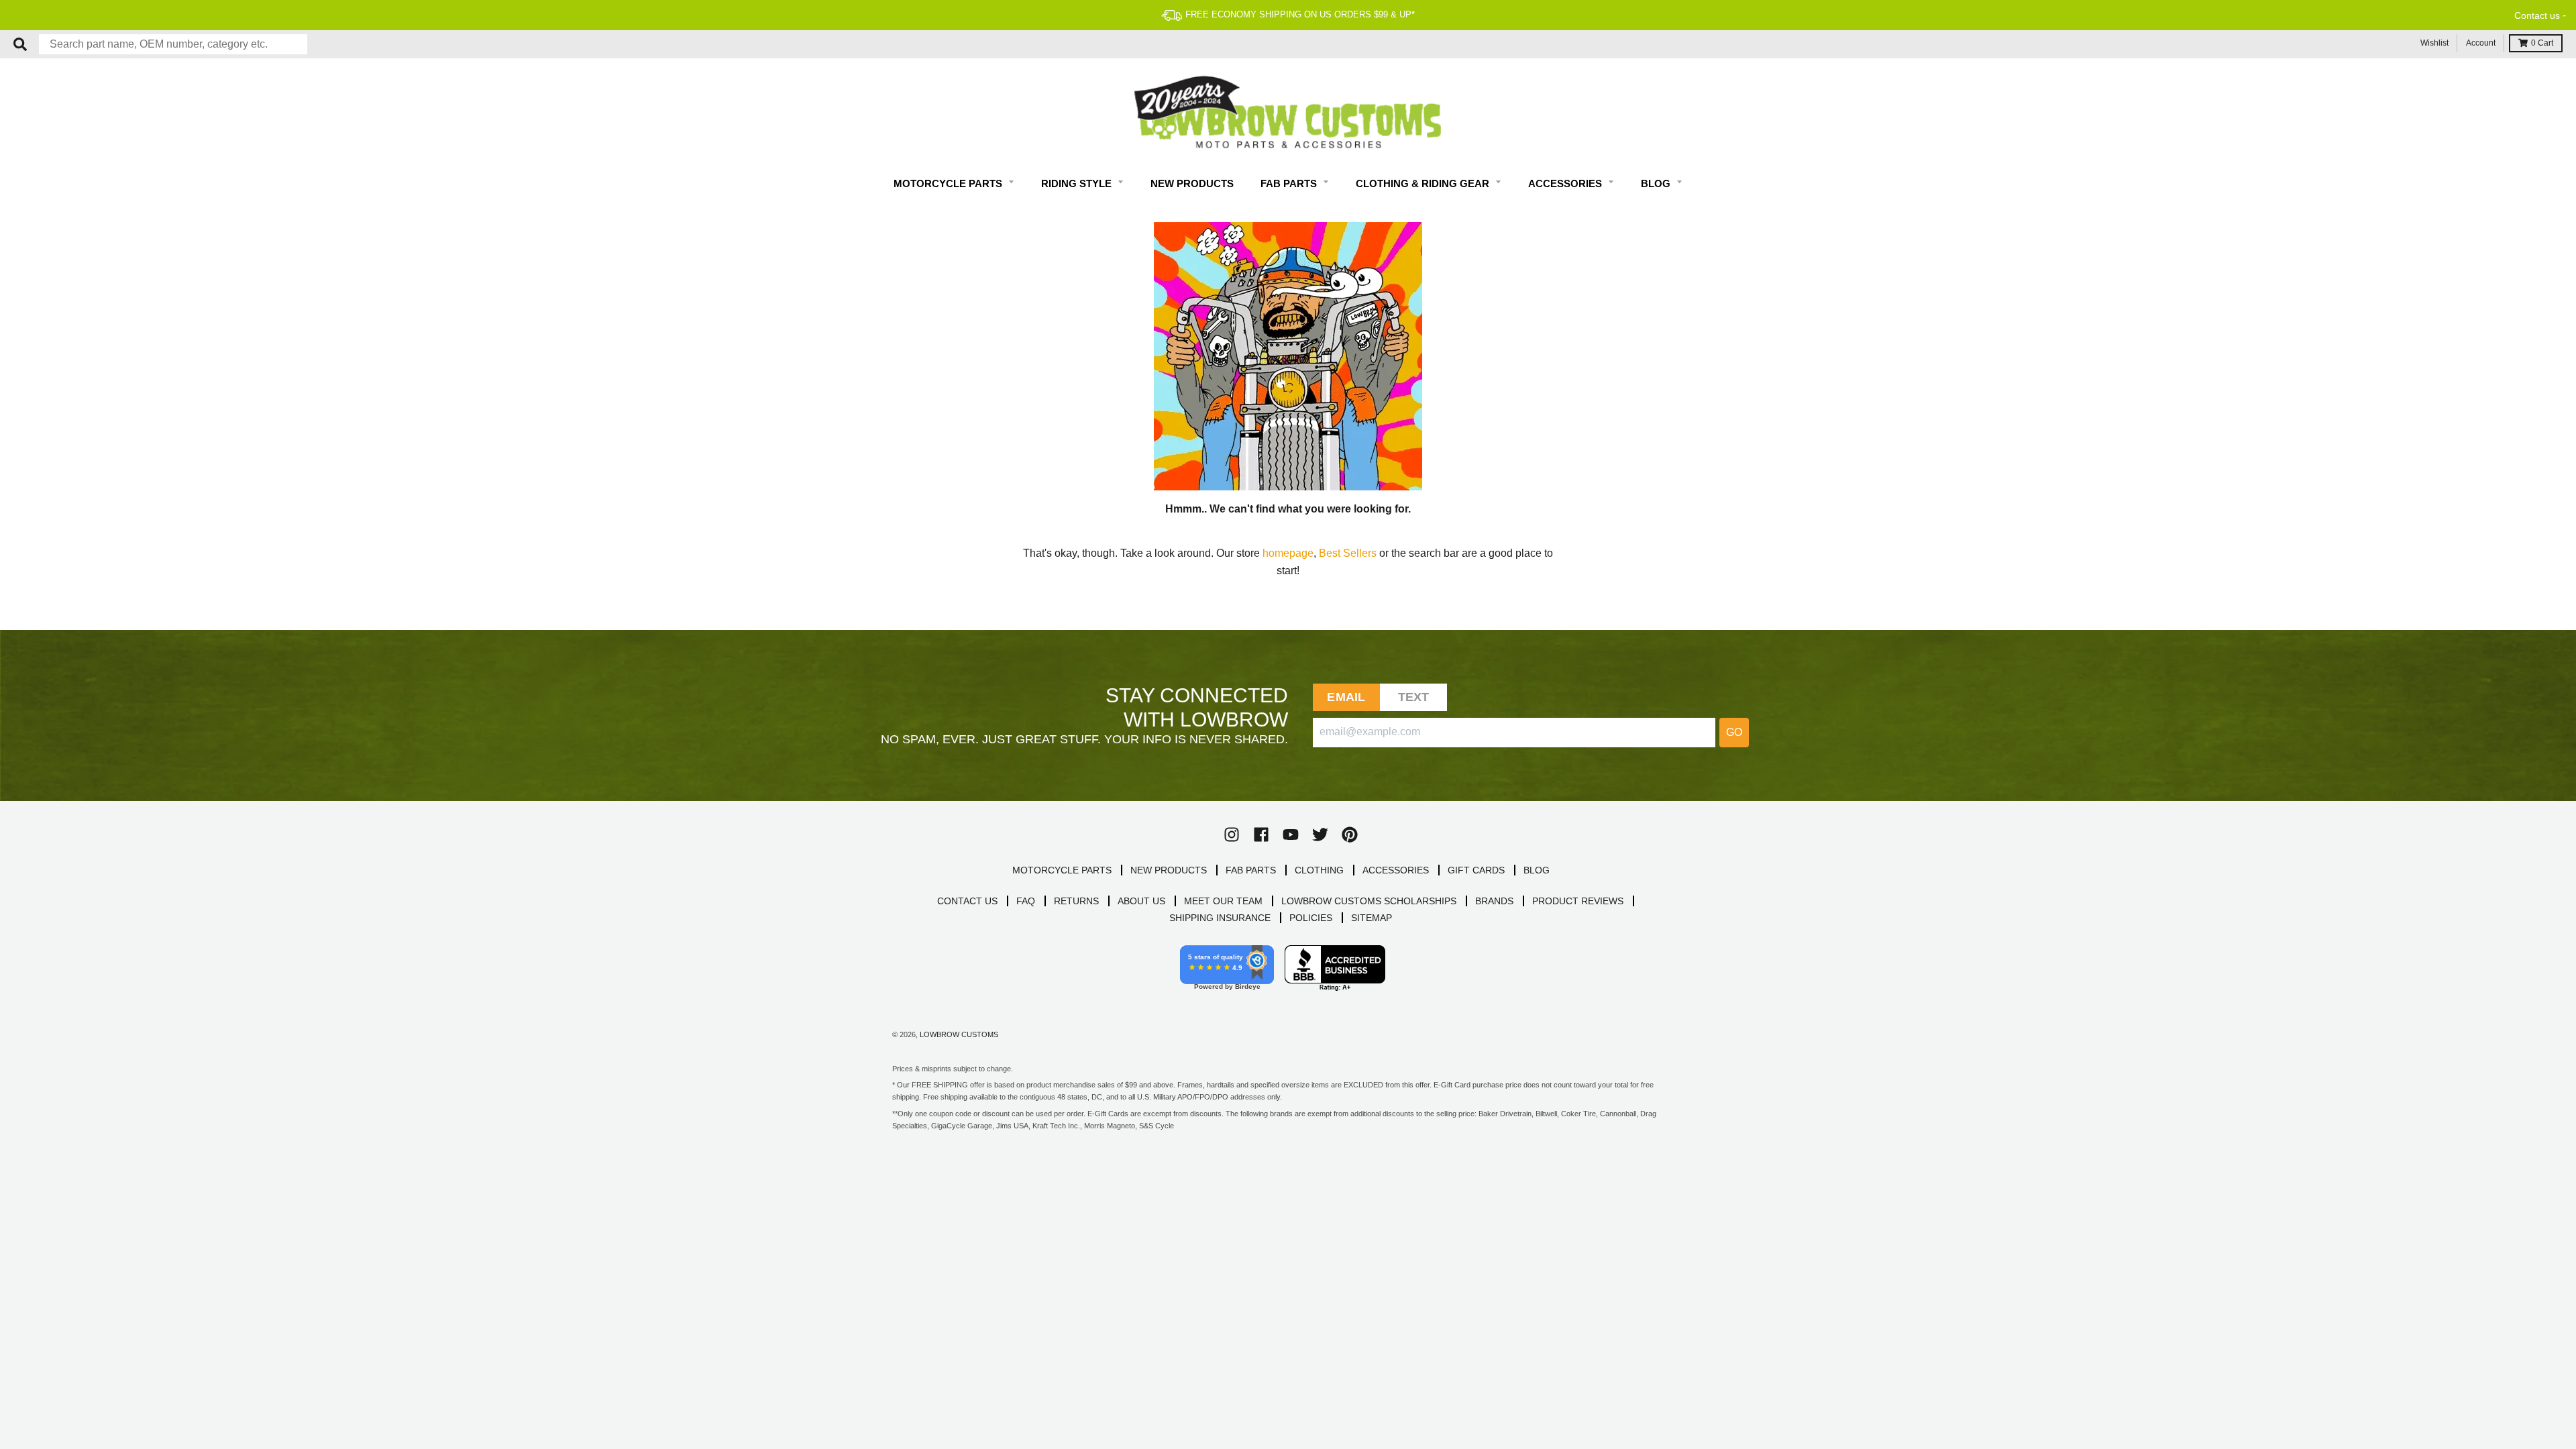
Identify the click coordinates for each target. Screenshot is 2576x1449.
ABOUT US (1141, 901)
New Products (1192, 183)
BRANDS (1494, 901)
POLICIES (1311, 918)
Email (1346, 697)
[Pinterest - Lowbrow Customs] (1350, 835)
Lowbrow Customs (959, 1034)
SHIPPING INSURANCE (1220, 918)
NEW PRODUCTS (1169, 870)
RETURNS (1076, 901)
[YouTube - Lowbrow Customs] (1291, 835)
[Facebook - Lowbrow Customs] (1261, 835)
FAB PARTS (1251, 870)
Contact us (2537, 15)
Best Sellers (1348, 553)
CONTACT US (967, 901)
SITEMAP (1372, 918)
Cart (2542, 43)
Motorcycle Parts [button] (949, 183)
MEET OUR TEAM (1223, 901)
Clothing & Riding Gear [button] (1424, 183)
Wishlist (2434, 43)
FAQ (1026, 901)
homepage (1288, 553)
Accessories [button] (1566, 183)
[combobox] (173, 44)
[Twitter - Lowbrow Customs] (1320, 835)
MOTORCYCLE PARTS (1062, 870)
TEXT (1414, 697)
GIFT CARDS (1476, 870)
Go (1734, 732)
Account (2481, 43)
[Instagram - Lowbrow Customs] (1232, 835)
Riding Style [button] (1078, 183)
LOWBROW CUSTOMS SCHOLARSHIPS (1369, 901)
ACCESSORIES (1396, 870)
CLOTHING (1319, 870)
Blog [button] (1657, 183)
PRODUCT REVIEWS (1578, 901)
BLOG (1537, 870)
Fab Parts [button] (1290, 183)
